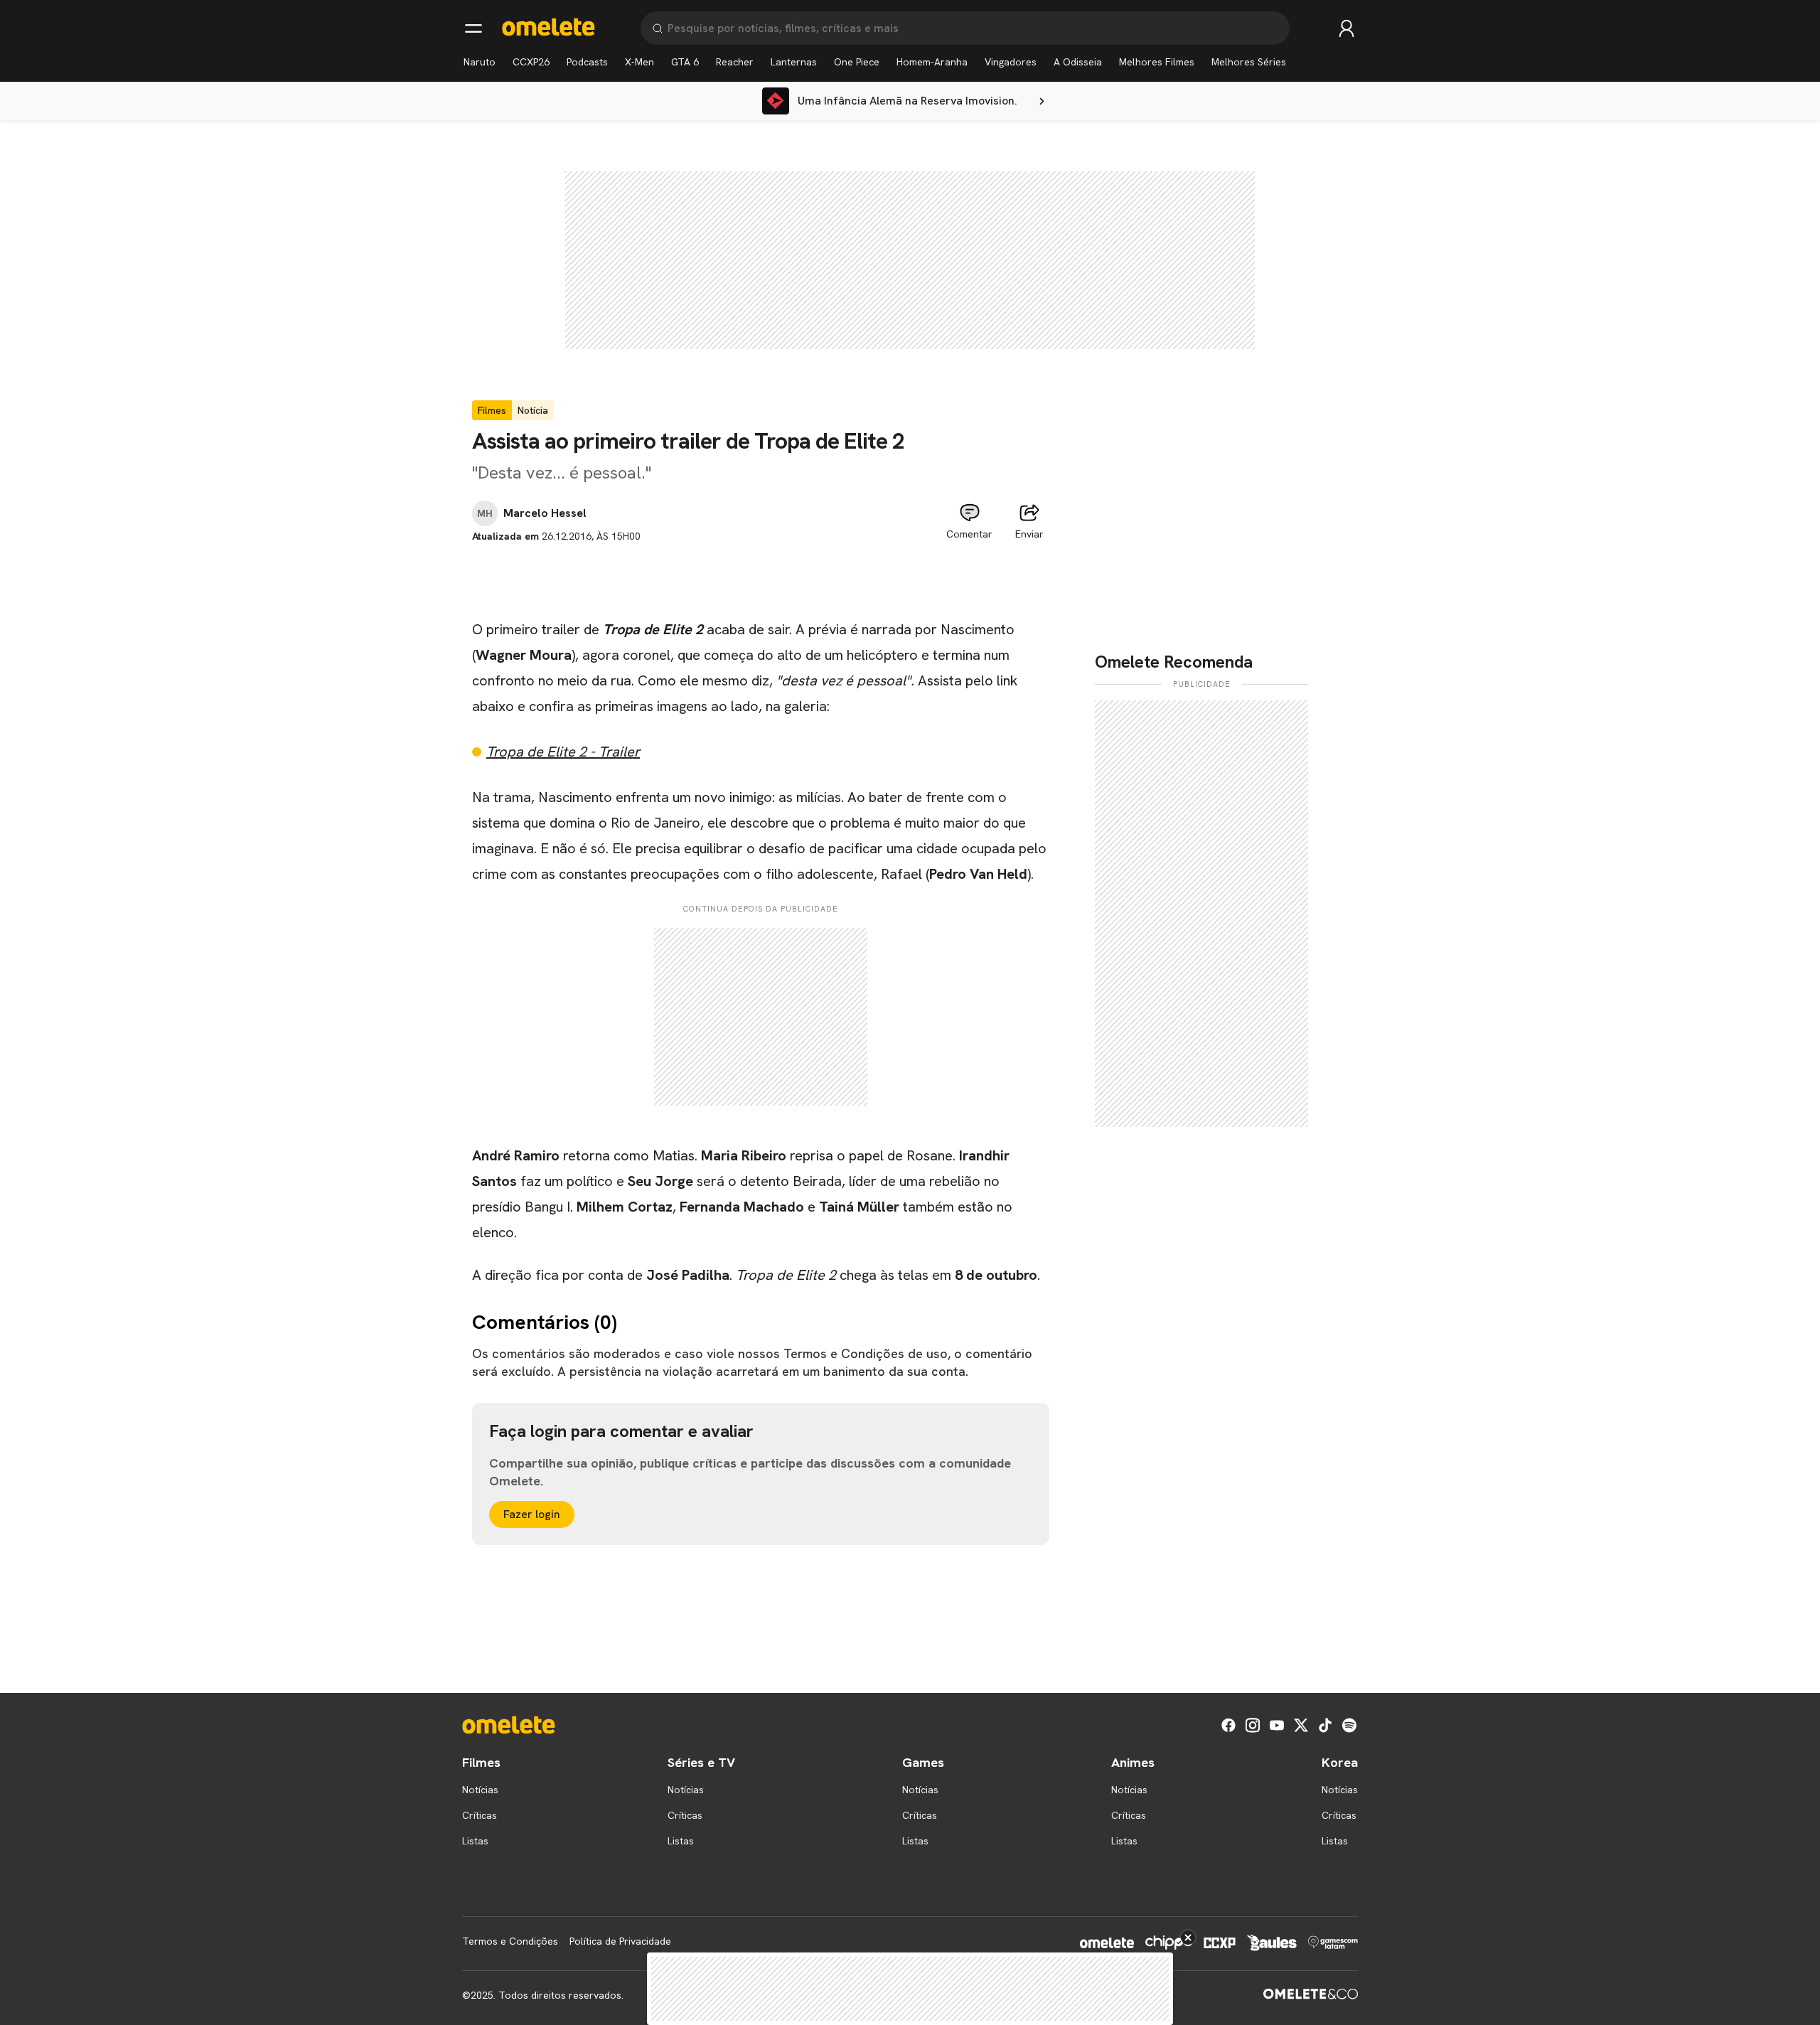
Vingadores (1011, 62)
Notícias (480, 1790)
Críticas (480, 1815)
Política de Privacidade (620, 1941)
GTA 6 (685, 62)
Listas (475, 1841)
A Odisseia (1078, 62)
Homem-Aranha (932, 62)
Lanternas (794, 62)
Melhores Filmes (1157, 62)
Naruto (480, 62)
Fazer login (532, 1514)
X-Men (639, 62)
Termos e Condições (510, 1941)
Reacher (735, 62)
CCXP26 (531, 62)
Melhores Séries (1249, 62)
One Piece (857, 62)
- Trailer (563, 752)
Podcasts (587, 62)
